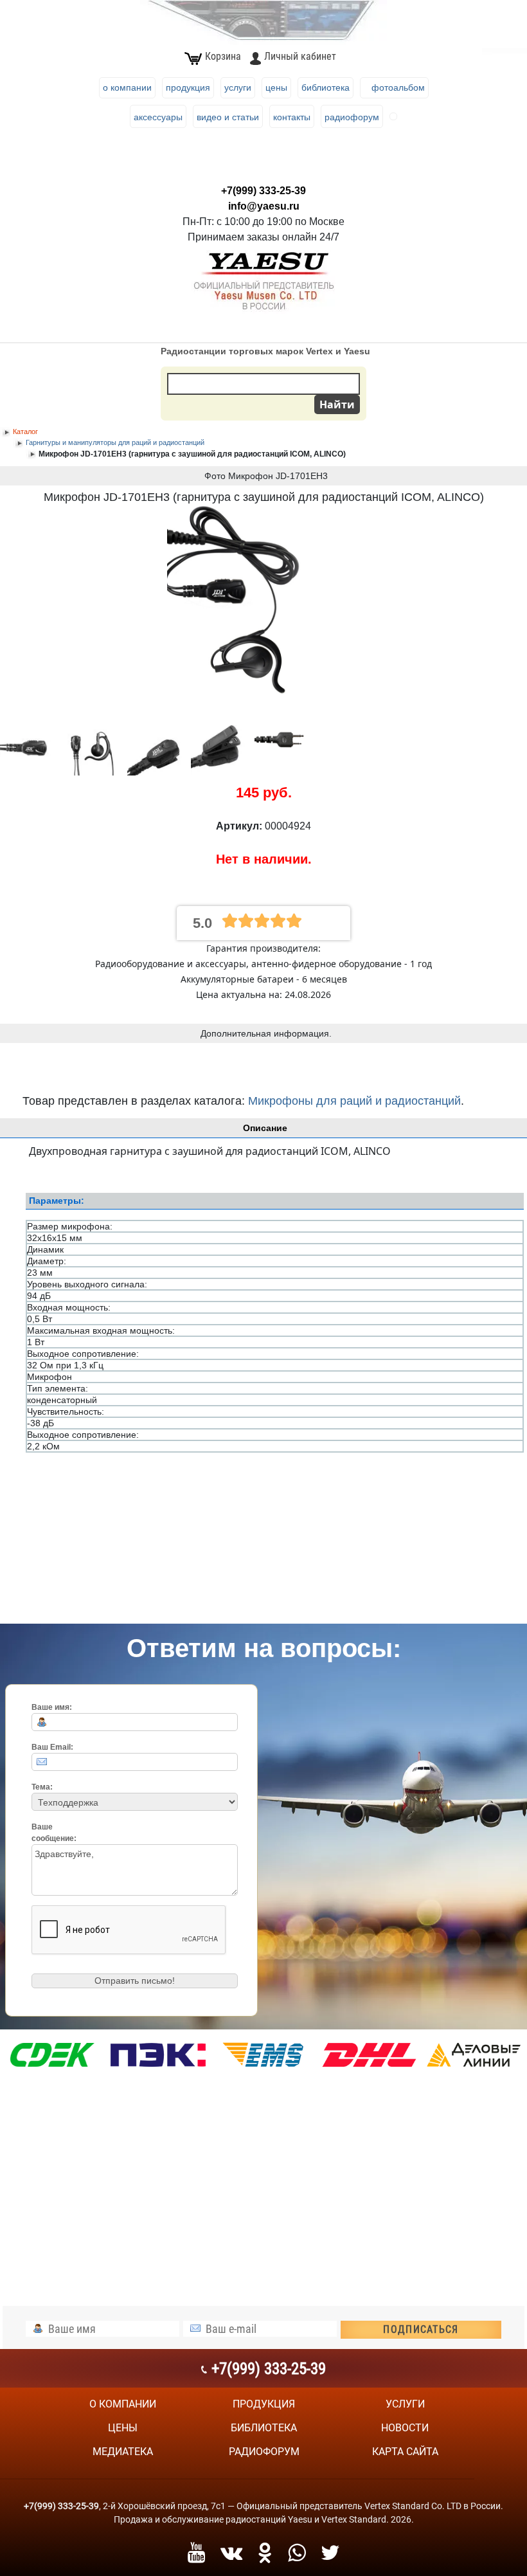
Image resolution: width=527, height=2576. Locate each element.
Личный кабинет (300, 56)
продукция (264, 2404)
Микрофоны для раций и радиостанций (354, 1101)
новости (405, 2428)
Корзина (223, 56)
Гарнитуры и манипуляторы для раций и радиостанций (115, 442)
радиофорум (264, 2452)
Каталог (25, 431)
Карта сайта (405, 2452)
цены (123, 2428)
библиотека (264, 2428)
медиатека (123, 2452)
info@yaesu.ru (264, 206)
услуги (405, 2404)
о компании (123, 2404)
